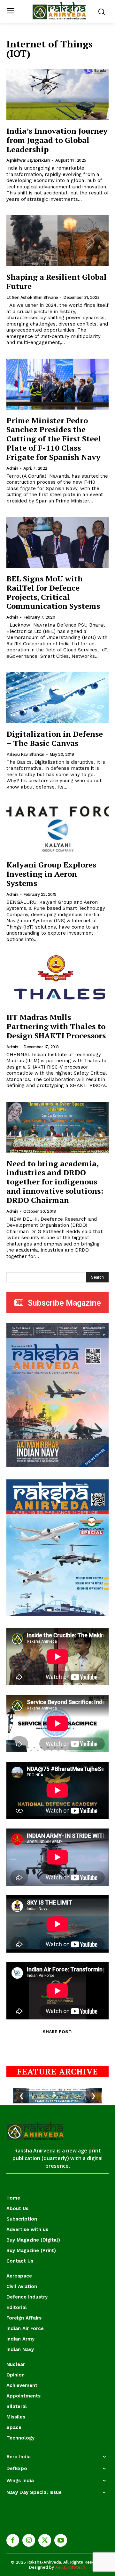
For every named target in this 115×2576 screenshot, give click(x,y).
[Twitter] (45, 2540)
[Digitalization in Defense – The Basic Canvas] (57, 698)
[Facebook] (13, 2540)
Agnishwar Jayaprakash (28, 160)
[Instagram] (29, 2540)
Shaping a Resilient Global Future (57, 281)
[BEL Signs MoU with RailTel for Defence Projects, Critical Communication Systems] (57, 542)
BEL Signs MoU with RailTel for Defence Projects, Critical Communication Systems (53, 592)
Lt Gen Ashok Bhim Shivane (32, 297)
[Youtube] (61, 2540)
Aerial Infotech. (71, 2567)
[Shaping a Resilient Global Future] (57, 241)
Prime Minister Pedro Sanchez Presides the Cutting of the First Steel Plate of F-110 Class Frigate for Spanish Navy (54, 439)
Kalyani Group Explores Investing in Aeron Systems (51, 874)
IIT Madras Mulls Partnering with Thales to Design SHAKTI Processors (56, 1026)
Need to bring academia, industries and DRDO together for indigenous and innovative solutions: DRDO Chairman (55, 1182)
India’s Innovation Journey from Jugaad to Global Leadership (57, 140)
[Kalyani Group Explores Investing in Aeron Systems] (57, 828)
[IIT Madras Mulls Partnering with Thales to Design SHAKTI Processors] (57, 981)
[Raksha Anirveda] (59, 11)
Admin (12, 468)
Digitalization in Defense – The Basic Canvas (55, 738)
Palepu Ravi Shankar (25, 754)
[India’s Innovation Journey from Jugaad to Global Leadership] (57, 95)
